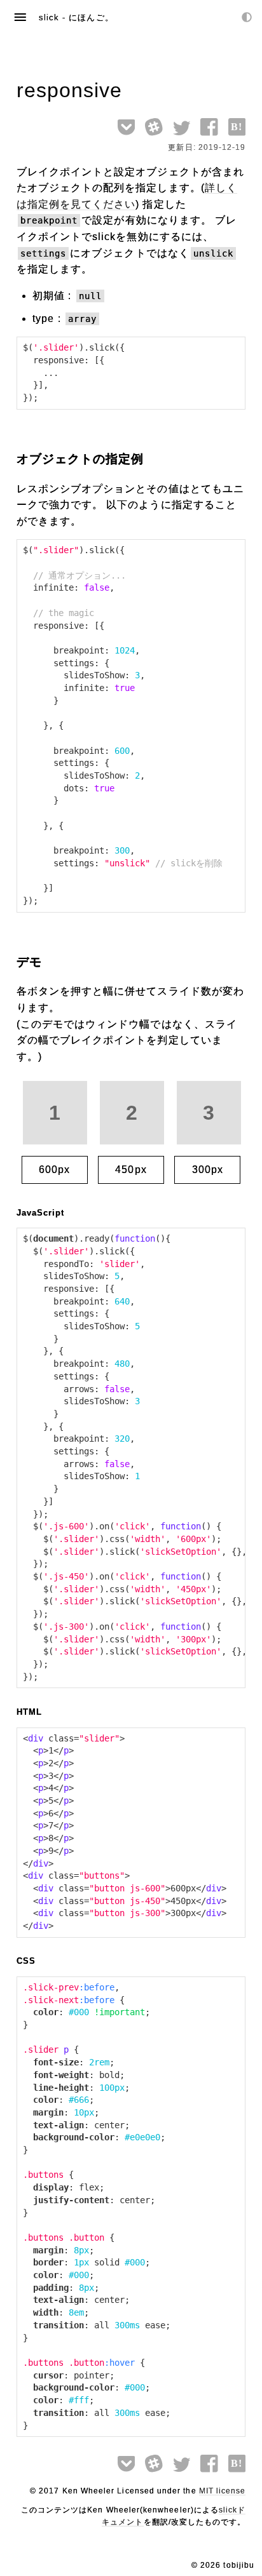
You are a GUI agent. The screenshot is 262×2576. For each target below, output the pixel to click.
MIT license (223, 2491)
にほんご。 (91, 17)
